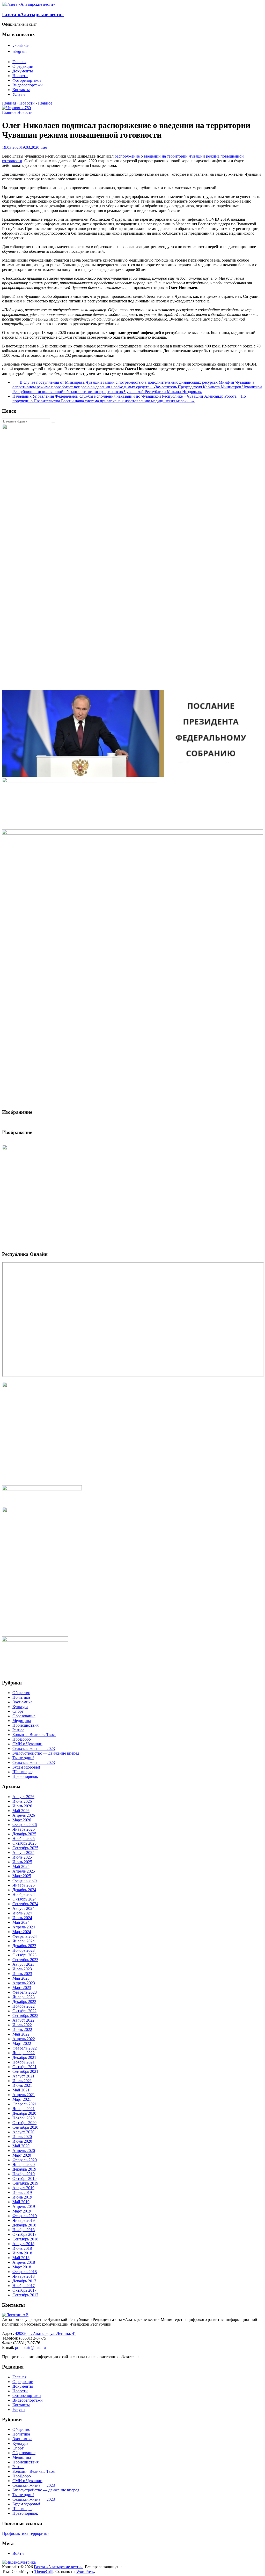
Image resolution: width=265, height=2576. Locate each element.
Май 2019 (21, 2202)
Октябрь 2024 (24, 1899)
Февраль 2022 (25, 2048)
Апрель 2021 (24, 2095)
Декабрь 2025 (24, 1834)
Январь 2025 (24, 1885)
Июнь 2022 (22, 2029)
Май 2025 (21, 1866)
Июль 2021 (22, 2081)
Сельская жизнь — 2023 (34, 1749)
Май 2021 (21, 2090)
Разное (18, 1730)
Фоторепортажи (27, 80)
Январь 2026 (24, 1829)
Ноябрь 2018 (24, 2230)
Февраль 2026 (25, 1825)
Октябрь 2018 (24, 2234)
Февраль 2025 (25, 1880)
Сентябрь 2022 (25, 2015)
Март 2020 (22, 2155)
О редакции (23, 66)
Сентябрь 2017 (25, 2295)
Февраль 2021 (25, 2104)
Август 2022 (23, 2020)
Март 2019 (22, 2211)
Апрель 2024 (24, 1927)
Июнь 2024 (22, 1918)
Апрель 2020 (24, 2151)
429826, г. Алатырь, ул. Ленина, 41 (46, 2333)
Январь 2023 (24, 1997)
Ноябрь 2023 (24, 1950)
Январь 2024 (24, 1941)
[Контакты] (15, 2315)
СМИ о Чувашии (27, 1744)
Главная (19, 62)
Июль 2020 (22, 2137)
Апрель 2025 (24, 1871)
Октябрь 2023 (24, 1955)
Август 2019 (23, 2188)
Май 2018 (21, 2258)
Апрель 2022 (24, 2039)
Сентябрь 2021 (25, 2071)
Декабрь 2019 (24, 2169)
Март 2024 (22, 1932)
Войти (18, 2553)
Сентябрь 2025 (25, 1848)
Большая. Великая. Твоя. (34, 1735)
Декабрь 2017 (24, 2281)
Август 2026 (23, 1797)
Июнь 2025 (22, 1862)
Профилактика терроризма (26, 2533)
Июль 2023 (22, 1969)
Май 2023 (21, 1978)
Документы (23, 71)
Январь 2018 (24, 2276)
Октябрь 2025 (24, 1843)
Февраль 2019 (25, 2216)
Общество (21, 1693)
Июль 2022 (22, 2025)
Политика (21, 1697)
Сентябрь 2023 (25, 1960)
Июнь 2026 (22, 1806)
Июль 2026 (22, 1801)
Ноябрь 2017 (24, 2286)
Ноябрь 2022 (24, 2006)
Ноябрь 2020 (24, 2118)
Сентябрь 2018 (25, 2239)
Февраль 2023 (25, 1992)
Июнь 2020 (22, 2141)
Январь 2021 (24, 2109)
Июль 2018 (22, 2248)
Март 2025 (22, 1876)
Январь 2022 (24, 2053)
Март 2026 (22, 1820)
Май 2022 (21, 2034)
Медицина (22, 1721)
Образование (24, 1716)
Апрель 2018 (24, 2262)
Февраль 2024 (25, 1936)
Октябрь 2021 (24, 2067)
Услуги (19, 94)
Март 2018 (22, 2267)
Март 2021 (22, 2099)
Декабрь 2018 (24, 2225)
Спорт (18, 1711)
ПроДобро (22, 1739)
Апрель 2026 (24, 1815)
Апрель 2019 (24, 2206)
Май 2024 (21, 1922)
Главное (9, 112)
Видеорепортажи (28, 85)
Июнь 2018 (22, 2253)
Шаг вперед (23, 1772)
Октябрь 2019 (24, 2178)
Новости (20, 76)
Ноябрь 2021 (24, 2062)
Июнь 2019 (22, 2197)
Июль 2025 (22, 1857)
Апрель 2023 (24, 1983)
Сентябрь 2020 (25, 2127)
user (44, 147)
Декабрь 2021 (24, 2057)
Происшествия (25, 1725)
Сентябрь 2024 (25, 1904)
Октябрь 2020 (24, 2123)
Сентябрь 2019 (25, 2183)
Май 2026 (21, 1811)
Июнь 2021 (22, 2085)
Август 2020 (23, 2132)
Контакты (21, 90)
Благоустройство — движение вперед (46, 1753)
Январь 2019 (24, 2220)
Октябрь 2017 (24, 2290)
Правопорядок (25, 1776)
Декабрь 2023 (24, 1946)
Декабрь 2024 (24, 1890)
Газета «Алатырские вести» (33, 14)
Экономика (22, 1702)
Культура (20, 1707)
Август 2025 (23, 1853)
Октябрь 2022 (24, 2011)
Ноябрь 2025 (24, 1839)
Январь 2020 (24, 2165)
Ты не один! (23, 1758)
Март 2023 (22, 1988)
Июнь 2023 (22, 1974)
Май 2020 (21, 2146)
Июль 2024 (22, 1913)
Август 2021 (23, 2076)
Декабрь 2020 (24, 2113)
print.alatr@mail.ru (30, 2347)
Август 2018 (23, 2244)
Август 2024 (23, 1908)
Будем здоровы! (26, 1767)
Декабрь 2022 (24, 2002)
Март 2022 (22, 2043)
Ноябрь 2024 (24, 1894)
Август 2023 (23, 1964)
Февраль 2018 (25, 2272)
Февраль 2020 (25, 2160)
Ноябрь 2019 (24, 2174)
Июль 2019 (22, 2192)
